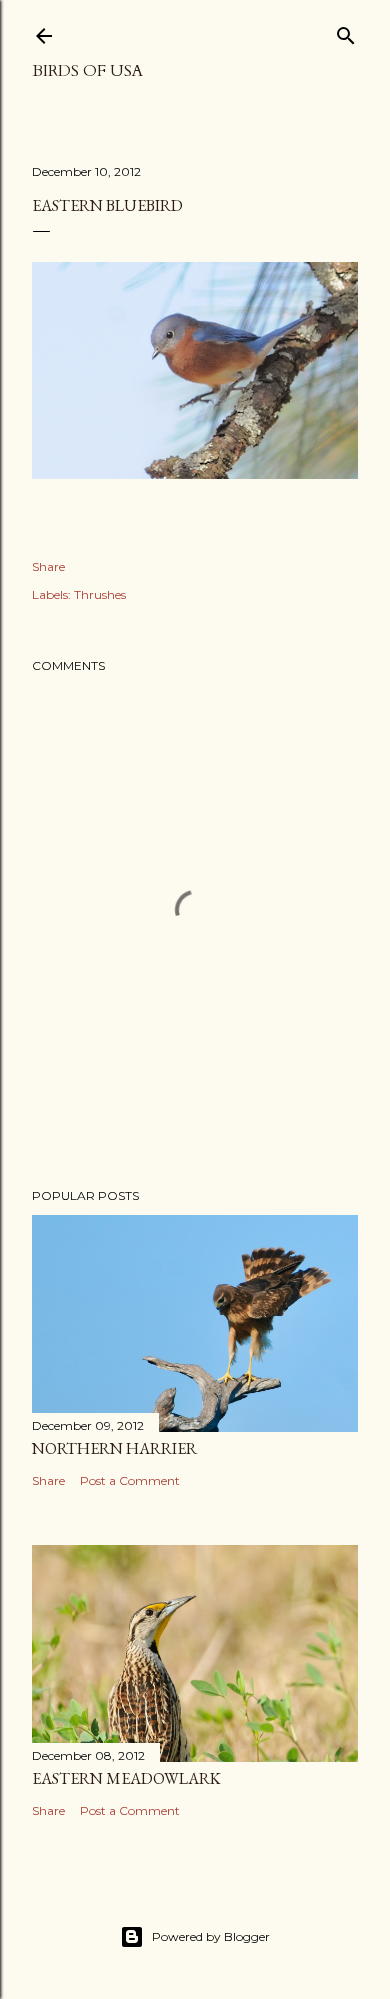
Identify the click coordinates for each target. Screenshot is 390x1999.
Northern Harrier (114, 1448)
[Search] (346, 31)
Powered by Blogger (211, 1936)
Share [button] (48, 566)
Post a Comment (130, 1480)
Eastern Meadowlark (126, 1778)
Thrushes (100, 594)
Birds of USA (87, 71)
